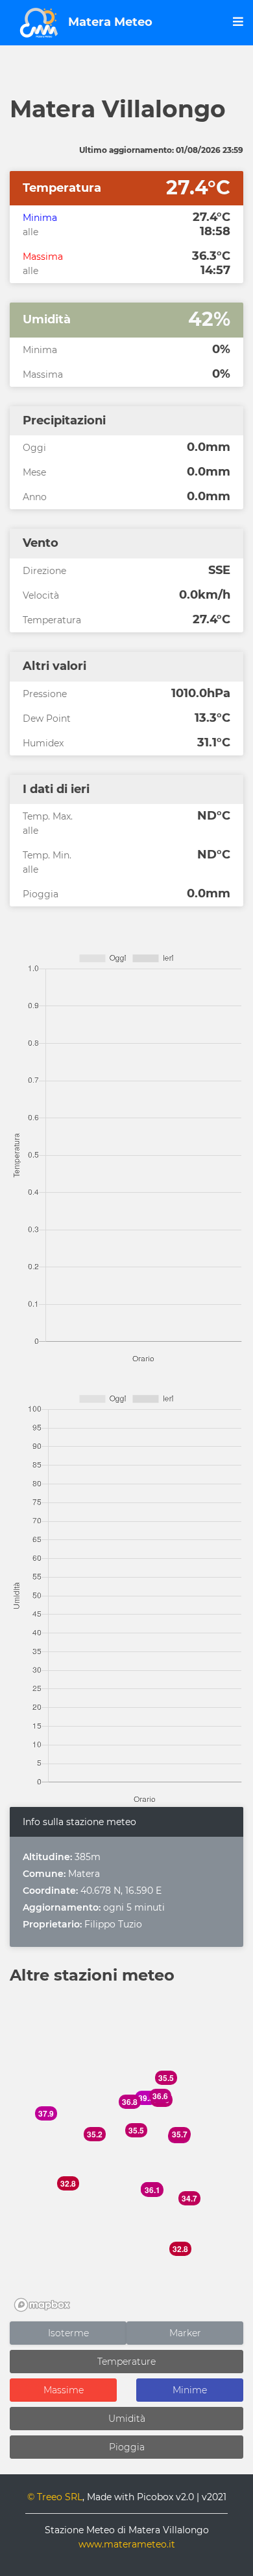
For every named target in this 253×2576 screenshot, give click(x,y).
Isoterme (68, 2333)
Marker (185, 2333)
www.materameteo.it (127, 2544)
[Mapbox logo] (42, 2305)
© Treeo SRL (55, 2497)
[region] (126, 2154)
